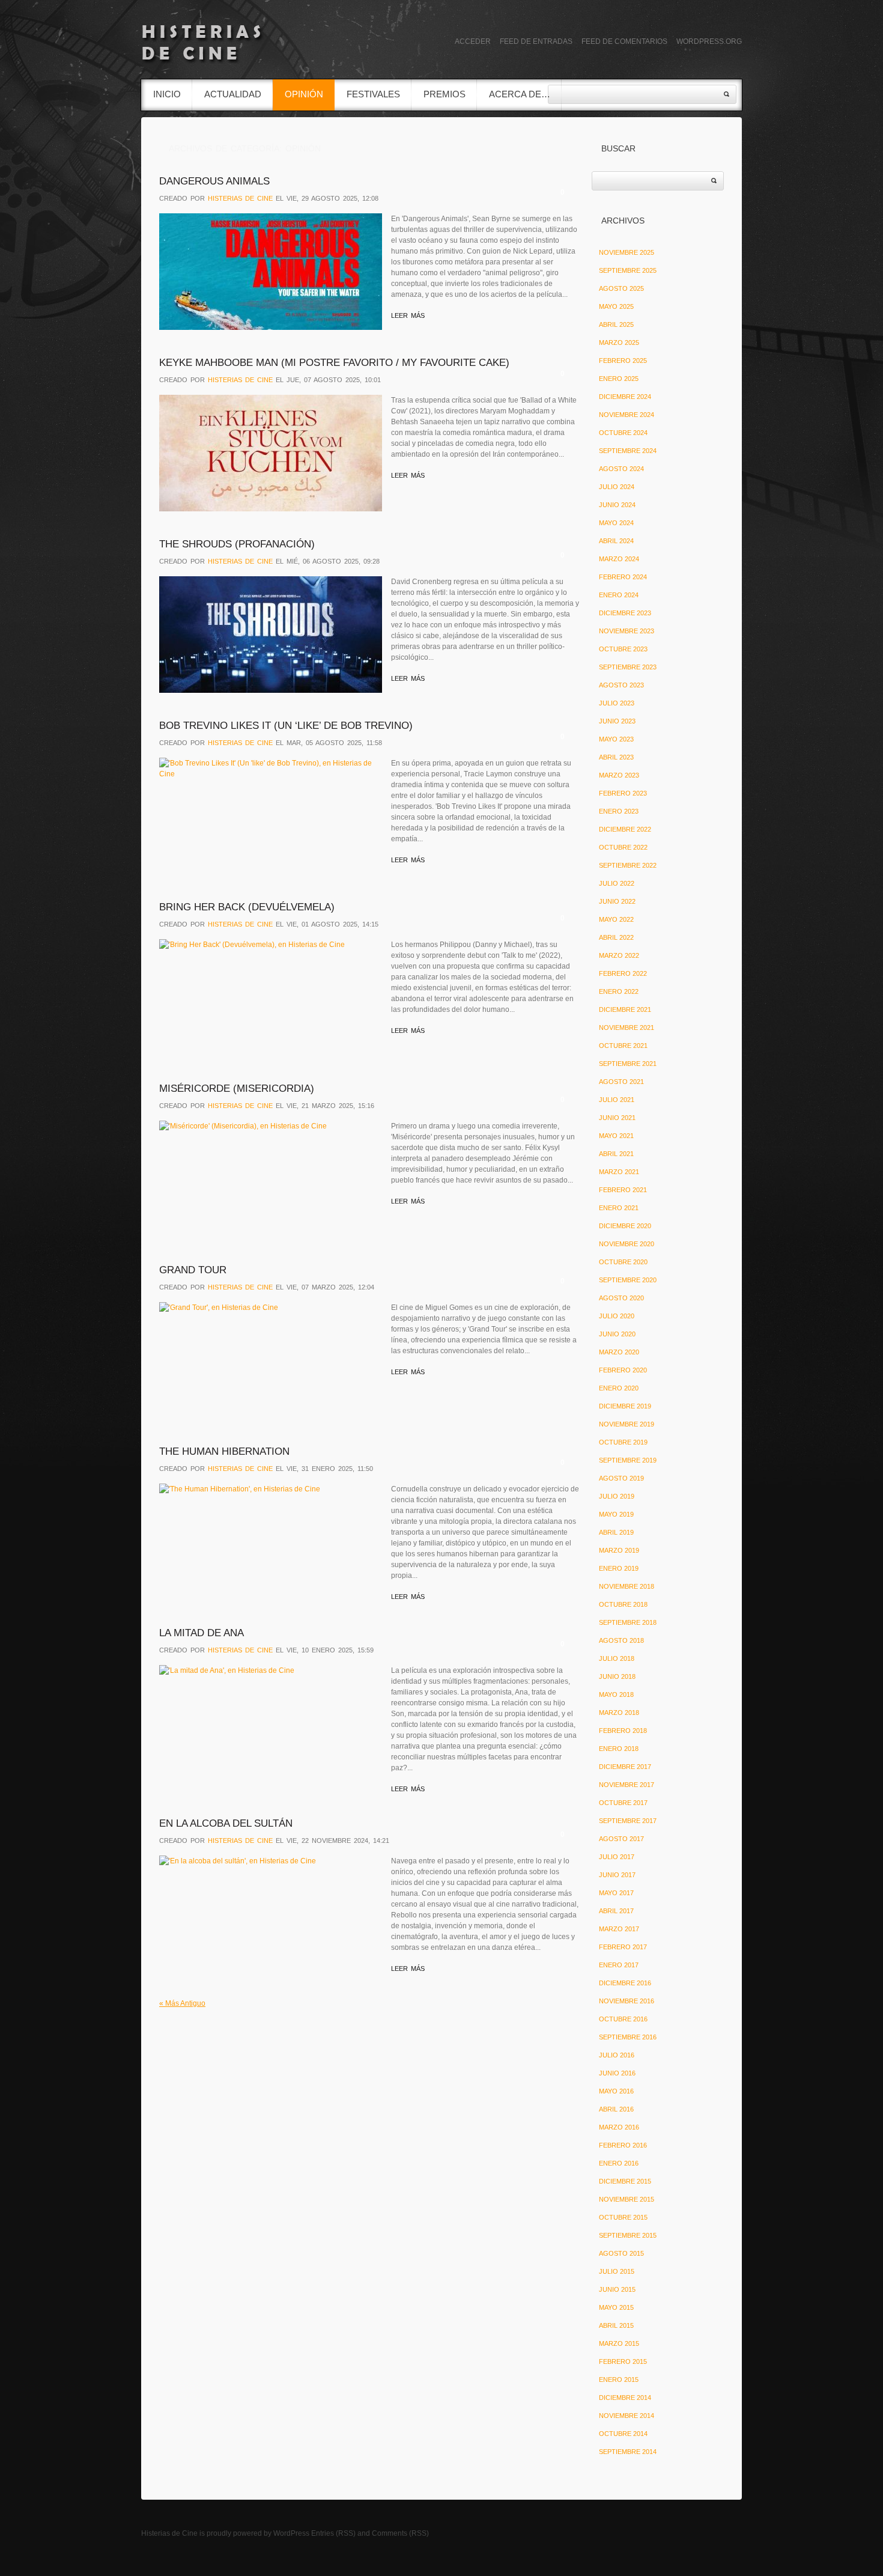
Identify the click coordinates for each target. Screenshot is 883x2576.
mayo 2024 (616, 523)
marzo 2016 (619, 2127)
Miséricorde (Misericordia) (237, 1089)
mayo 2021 (616, 1136)
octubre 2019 (623, 1442)
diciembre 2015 (625, 2181)
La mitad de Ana (202, 1633)
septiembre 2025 (628, 270)
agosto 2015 (621, 2253)
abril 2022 (616, 937)
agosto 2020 (621, 1298)
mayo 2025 (616, 306)
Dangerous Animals (214, 181)
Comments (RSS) (400, 2533)
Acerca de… (520, 94)
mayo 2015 (616, 2307)
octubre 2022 (623, 847)
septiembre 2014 (628, 2452)
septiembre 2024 (628, 451)
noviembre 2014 (627, 2416)
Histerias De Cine (240, 198)
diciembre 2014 (625, 2398)
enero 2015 (619, 2380)
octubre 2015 (623, 2217)
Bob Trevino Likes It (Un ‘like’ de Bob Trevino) (286, 726)
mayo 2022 (616, 919)
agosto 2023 (621, 685)
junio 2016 (617, 2073)
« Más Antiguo (182, 2003)
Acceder (473, 41)
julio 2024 (617, 487)
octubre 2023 (623, 649)
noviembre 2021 (627, 1028)
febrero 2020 (623, 1370)
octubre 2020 (623, 1262)
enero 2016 (619, 2163)
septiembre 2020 (628, 1280)
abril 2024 (616, 541)
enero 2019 (619, 1568)
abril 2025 (616, 324)
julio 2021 (617, 1100)
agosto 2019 (621, 1478)
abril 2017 (616, 1911)
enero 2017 (619, 1965)
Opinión (304, 94)
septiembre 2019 (628, 1460)
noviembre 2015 (627, 2199)
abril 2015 (616, 2325)
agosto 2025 (621, 288)
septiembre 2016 (628, 2037)
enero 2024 (619, 595)
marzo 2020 (619, 1352)
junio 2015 (617, 2289)
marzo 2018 (619, 1713)
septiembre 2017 (628, 1821)
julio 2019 (617, 1496)
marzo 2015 (619, 2343)
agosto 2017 (621, 1839)
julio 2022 (617, 883)
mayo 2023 (616, 739)
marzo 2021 (619, 1172)
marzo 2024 (619, 559)
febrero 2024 (623, 577)
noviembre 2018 (627, 1586)
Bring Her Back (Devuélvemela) (247, 907)
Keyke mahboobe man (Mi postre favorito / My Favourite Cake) (334, 363)
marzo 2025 (619, 343)
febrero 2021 (623, 1190)
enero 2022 (619, 991)
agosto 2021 (621, 1082)
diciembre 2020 (625, 1226)
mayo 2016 (616, 2091)
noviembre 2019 (627, 1424)
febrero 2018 (623, 1731)
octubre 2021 (623, 1046)
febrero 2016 (623, 2145)
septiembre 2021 (628, 1064)
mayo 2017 (616, 1893)
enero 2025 (619, 379)
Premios (445, 94)
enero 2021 (619, 1208)
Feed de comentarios (624, 41)
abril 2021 (616, 1154)
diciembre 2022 (625, 829)
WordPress (291, 2533)
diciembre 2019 (625, 1406)
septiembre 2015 (628, 2235)
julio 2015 (617, 2271)
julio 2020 (617, 1316)
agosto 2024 (621, 469)
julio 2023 (617, 703)
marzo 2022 (619, 955)
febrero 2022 (623, 973)
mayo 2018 (616, 1694)
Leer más (408, 315)
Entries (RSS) (333, 2533)
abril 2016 (616, 2109)
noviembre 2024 (627, 415)
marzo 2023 (619, 775)
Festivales (373, 94)
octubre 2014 (623, 2434)
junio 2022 (617, 901)
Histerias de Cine (169, 2533)
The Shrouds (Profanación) (237, 544)
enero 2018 (619, 1749)
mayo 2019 (616, 1514)
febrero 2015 (623, 2361)
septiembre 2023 (628, 667)
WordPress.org (709, 41)
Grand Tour (193, 1270)
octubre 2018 (623, 1604)
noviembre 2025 (627, 252)
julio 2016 (617, 2055)
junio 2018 (617, 1676)
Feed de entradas (536, 41)
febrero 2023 (623, 793)
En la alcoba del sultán (226, 1823)
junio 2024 (617, 505)
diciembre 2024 (625, 397)
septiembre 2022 (628, 865)
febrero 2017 (623, 1947)
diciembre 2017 (625, 1767)
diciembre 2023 (625, 613)
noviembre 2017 (627, 1785)
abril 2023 (616, 757)
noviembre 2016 (627, 2001)
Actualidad (233, 94)
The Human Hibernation (224, 1451)
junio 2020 (617, 1334)
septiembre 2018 (628, 1622)
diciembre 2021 (625, 1009)
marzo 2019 (619, 1550)
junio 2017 (617, 1875)
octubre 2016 (623, 2019)
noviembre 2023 (627, 631)
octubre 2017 (623, 1803)
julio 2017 (617, 1857)
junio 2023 (617, 721)
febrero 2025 (623, 361)
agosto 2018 (621, 1640)
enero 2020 (619, 1388)
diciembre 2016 (625, 1983)
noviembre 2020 (627, 1244)
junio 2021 (617, 1118)
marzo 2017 (619, 1929)
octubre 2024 (623, 433)
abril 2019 (616, 1532)
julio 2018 (617, 1658)
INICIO (167, 94)
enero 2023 (619, 811)
